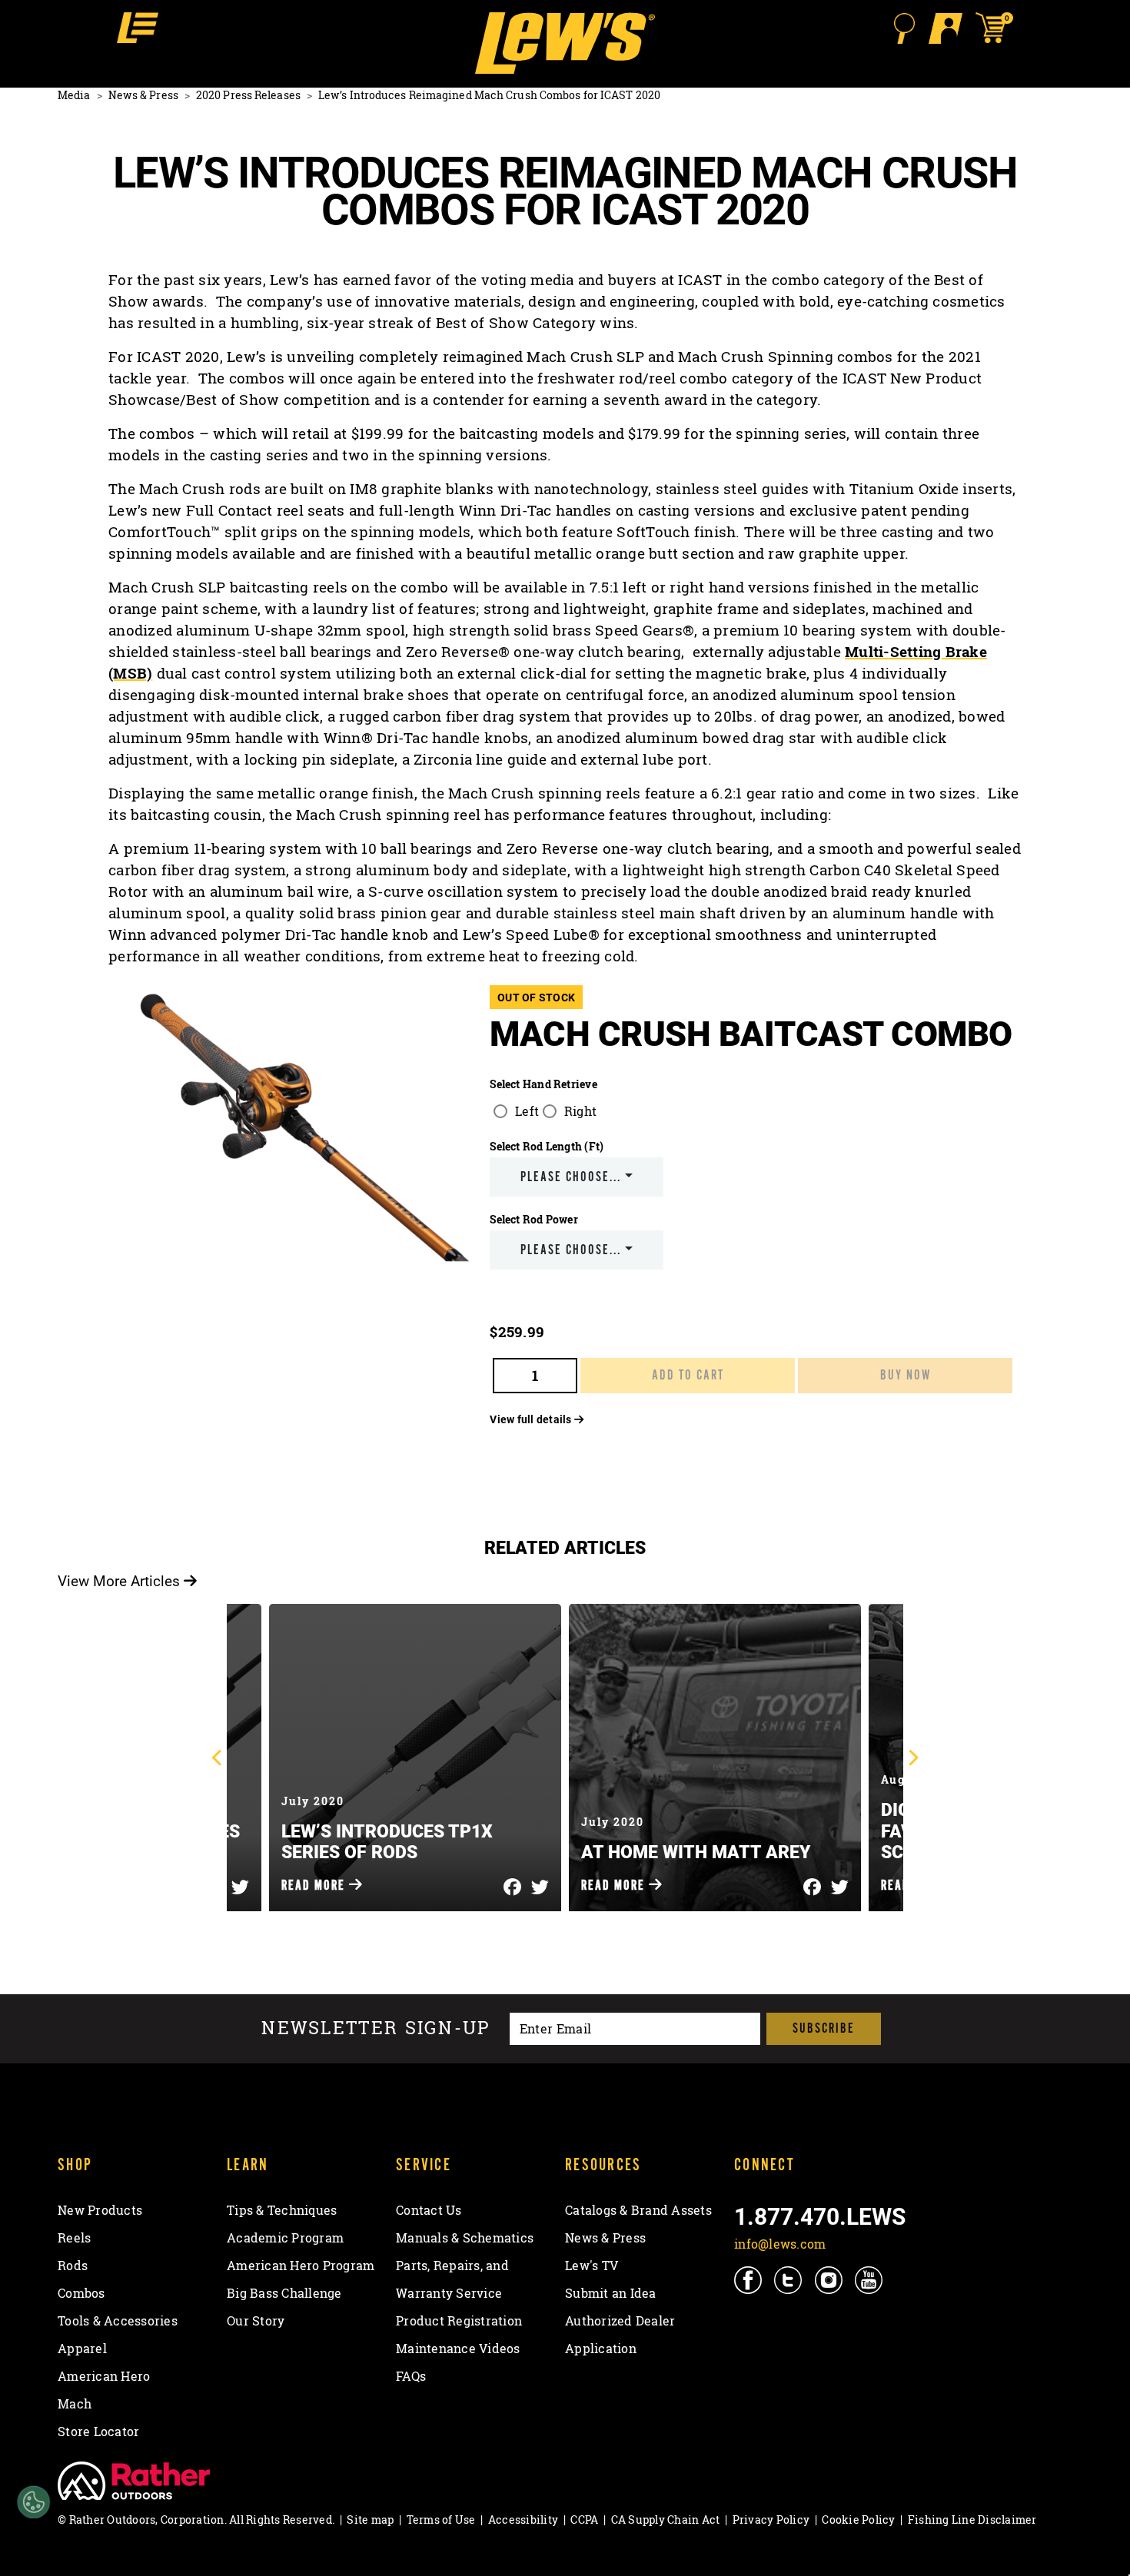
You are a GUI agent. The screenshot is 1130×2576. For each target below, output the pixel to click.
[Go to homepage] (565, 43)
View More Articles (121, 1580)
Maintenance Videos (458, 2349)
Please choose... (571, 1177)
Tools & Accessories (118, 2321)
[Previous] (218, 1758)
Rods (73, 2266)
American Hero (104, 2376)
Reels (74, 2238)
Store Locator (98, 2432)
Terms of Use (441, 2520)
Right (580, 1111)
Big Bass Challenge (284, 2293)
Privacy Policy (771, 2520)
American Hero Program (301, 2266)
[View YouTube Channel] (870, 2280)
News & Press (143, 95)
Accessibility (523, 2520)
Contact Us (429, 2210)
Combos (81, 2293)
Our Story (256, 2321)
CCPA (584, 2520)
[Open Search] (904, 28)
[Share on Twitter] (240, 1883)
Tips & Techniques (282, 2210)
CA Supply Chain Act (666, 2520)
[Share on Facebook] (512, 1883)
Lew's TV (592, 2266)
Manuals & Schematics (465, 2238)
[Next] (912, 1758)
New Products (100, 2210)
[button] (138, 28)
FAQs (411, 2376)
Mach (75, 2404)
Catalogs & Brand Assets (638, 2210)
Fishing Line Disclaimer (972, 2520)
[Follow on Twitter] (789, 2280)
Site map (370, 2520)
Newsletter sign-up (376, 2028)
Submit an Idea (611, 2293)
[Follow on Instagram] (830, 2280)
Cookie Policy (858, 2520)
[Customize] (33, 2503)
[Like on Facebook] (749, 2280)
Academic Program (285, 2238)
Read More (315, 1886)
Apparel (82, 2349)
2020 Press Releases (248, 95)
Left (527, 1111)
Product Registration (459, 2321)
